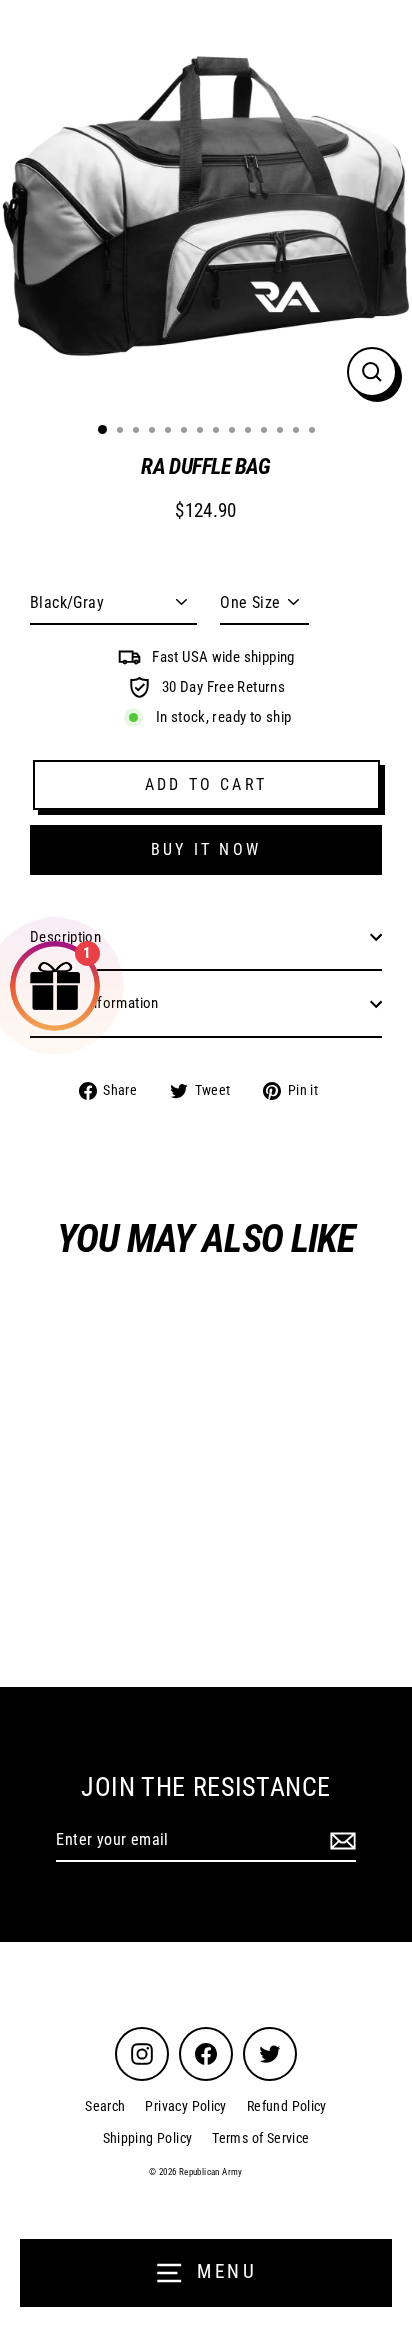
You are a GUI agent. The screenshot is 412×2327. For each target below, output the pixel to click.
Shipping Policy (148, 2138)
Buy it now (206, 849)
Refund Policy (287, 2106)
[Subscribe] (340, 1841)
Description (65, 937)
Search (105, 2106)
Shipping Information (94, 1003)
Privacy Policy (185, 2106)
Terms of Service (260, 2138)
